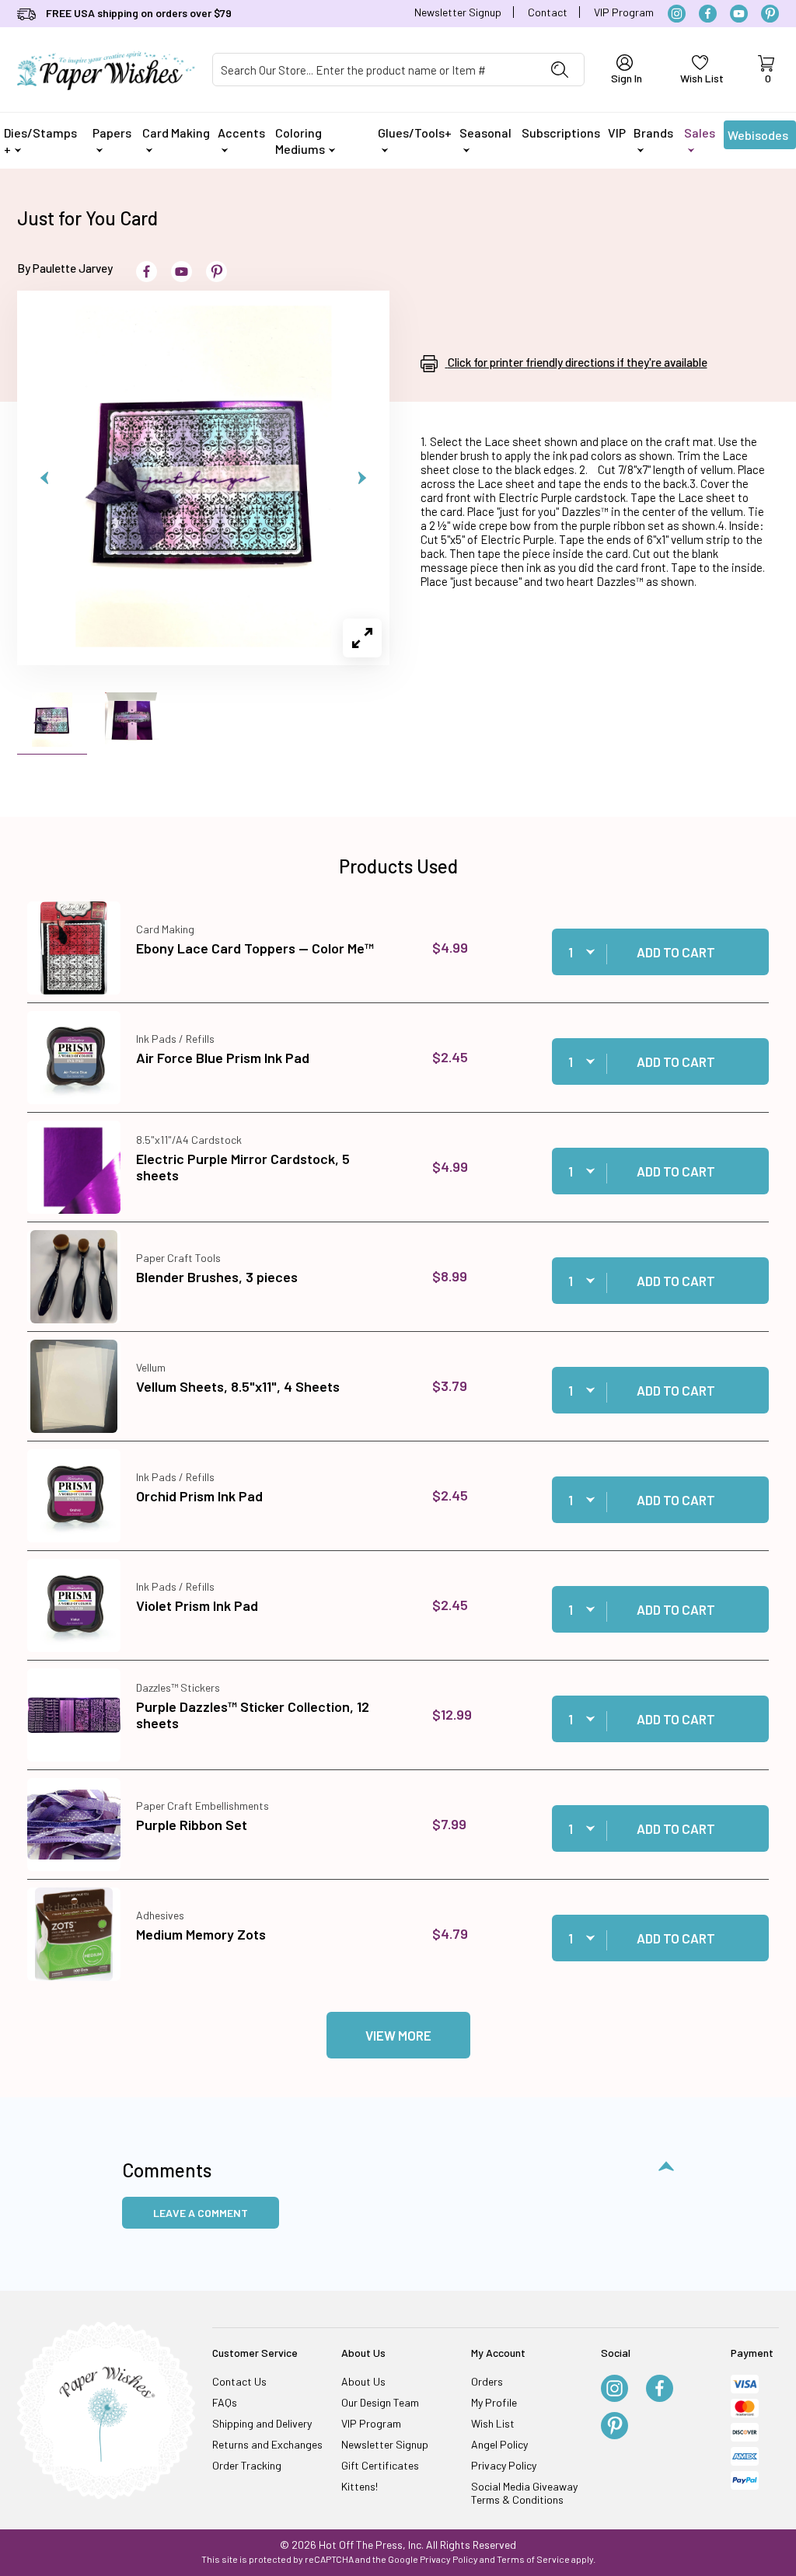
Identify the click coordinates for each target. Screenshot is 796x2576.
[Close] (670, 1038)
